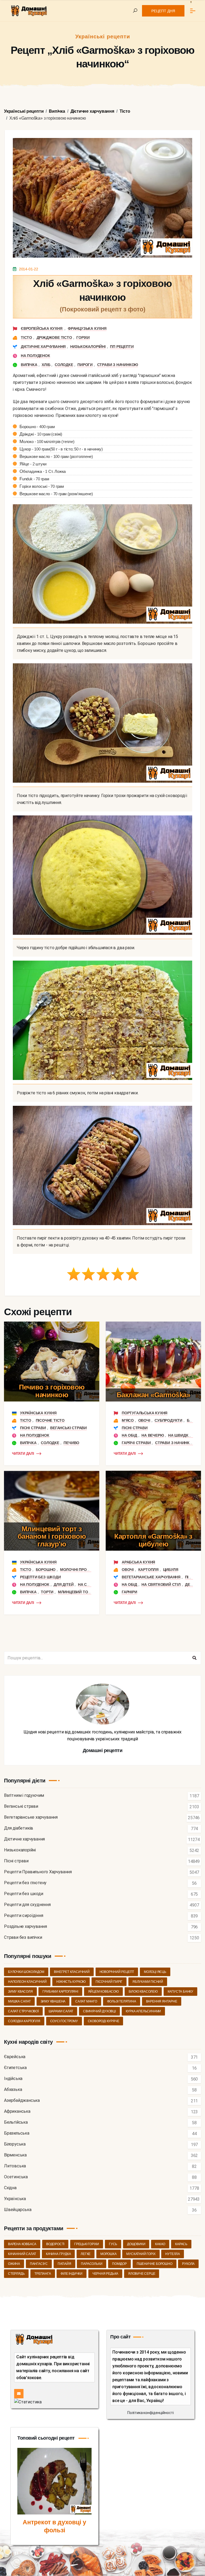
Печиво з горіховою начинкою (52, 1391)
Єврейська (15, 2057)
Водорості (55, 2244)
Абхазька (13, 2090)
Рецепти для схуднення (27, 1905)
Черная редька (105, 2274)
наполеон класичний (27, 1982)
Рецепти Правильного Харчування (38, 1872)
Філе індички (72, 2274)
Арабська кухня (138, 1562)
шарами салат (61, 2011)
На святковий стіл (161, 1584)
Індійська (13, 2079)
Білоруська (15, 2144)
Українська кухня (38, 1413)
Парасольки (92, 2264)
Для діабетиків (19, 1828)
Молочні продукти (80, 1570)
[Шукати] (194, 1658)
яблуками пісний (148, 1982)
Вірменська (15, 2155)
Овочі (144, 1420)
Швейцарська (18, 2210)
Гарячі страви (136, 1443)
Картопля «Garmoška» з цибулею (153, 1540)
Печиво (71, 1443)
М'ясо (128, 1420)
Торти (47, 1592)
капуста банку (180, 1992)
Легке (86, 2254)
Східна (10, 2188)
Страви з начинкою (118, 365)
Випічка (29, 365)
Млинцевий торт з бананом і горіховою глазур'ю (52, 1536)
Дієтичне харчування (43, 347)
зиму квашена (53, 2001)
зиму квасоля (20, 1992)
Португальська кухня (145, 1413)
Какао (160, 2244)
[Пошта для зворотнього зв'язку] (19, 2394)
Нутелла (173, 2254)
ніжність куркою (71, 1982)
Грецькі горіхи (87, 2244)
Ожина (14, 2264)
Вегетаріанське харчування (151, 1577)
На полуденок (36, 356)
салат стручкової (23, 2011)
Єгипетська (15, 2068)
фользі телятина (122, 2001)
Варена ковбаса (22, 2244)
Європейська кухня (42, 328)
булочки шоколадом (26, 1972)
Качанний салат (22, 2254)
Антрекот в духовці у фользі (54, 2526)
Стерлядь (16, 2274)
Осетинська (16, 2177)
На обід (129, 1435)
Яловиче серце (142, 2274)
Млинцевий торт (75, 1592)
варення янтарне (162, 2001)
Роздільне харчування (25, 1927)
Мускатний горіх (141, 2254)
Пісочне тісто (50, 1420)
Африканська (17, 2112)
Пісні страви (33, 1428)
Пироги (85, 365)
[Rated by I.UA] (28, 2402)
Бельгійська (16, 2122)
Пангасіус (39, 2264)
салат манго (86, 2001)
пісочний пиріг (109, 1982)
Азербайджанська (22, 2101)
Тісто (26, 338)
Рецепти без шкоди (40, 1577)
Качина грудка (58, 2254)
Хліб (46, 365)
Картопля (148, 1570)
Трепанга (43, 2274)
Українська (15, 2199)
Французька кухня (87, 328)
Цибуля (171, 1570)
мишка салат (19, 2001)
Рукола (188, 2264)
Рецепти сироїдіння (23, 1916)
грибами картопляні (60, 1992)
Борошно (46, 1570)
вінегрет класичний (72, 1972)
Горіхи (83, 338)
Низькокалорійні (88, 347)
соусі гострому (64, 2021)
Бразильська (17, 2133)
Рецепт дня (163, 11)
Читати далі (23, 1454)
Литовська (15, 2166)
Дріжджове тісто (54, 338)
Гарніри (129, 1592)
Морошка (109, 2254)
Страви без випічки (23, 1938)
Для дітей (64, 1584)
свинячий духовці (99, 2011)
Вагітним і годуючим (24, 1796)
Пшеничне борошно (155, 2264)
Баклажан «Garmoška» (153, 1395)
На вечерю (153, 1435)
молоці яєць (155, 1972)
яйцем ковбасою (103, 1992)
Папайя (64, 2264)
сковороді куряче (104, 2021)
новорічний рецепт (117, 1972)
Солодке (64, 365)
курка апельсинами (143, 2011)
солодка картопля (24, 2021)
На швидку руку (185, 1435)
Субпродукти (168, 1420)
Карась (181, 2244)
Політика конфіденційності (151, 2413)
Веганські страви (68, 1428)
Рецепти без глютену (25, 1883)
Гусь (113, 2244)
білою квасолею (143, 1992)
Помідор (119, 2264)
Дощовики (136, 2244)
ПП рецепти (122, 347)
